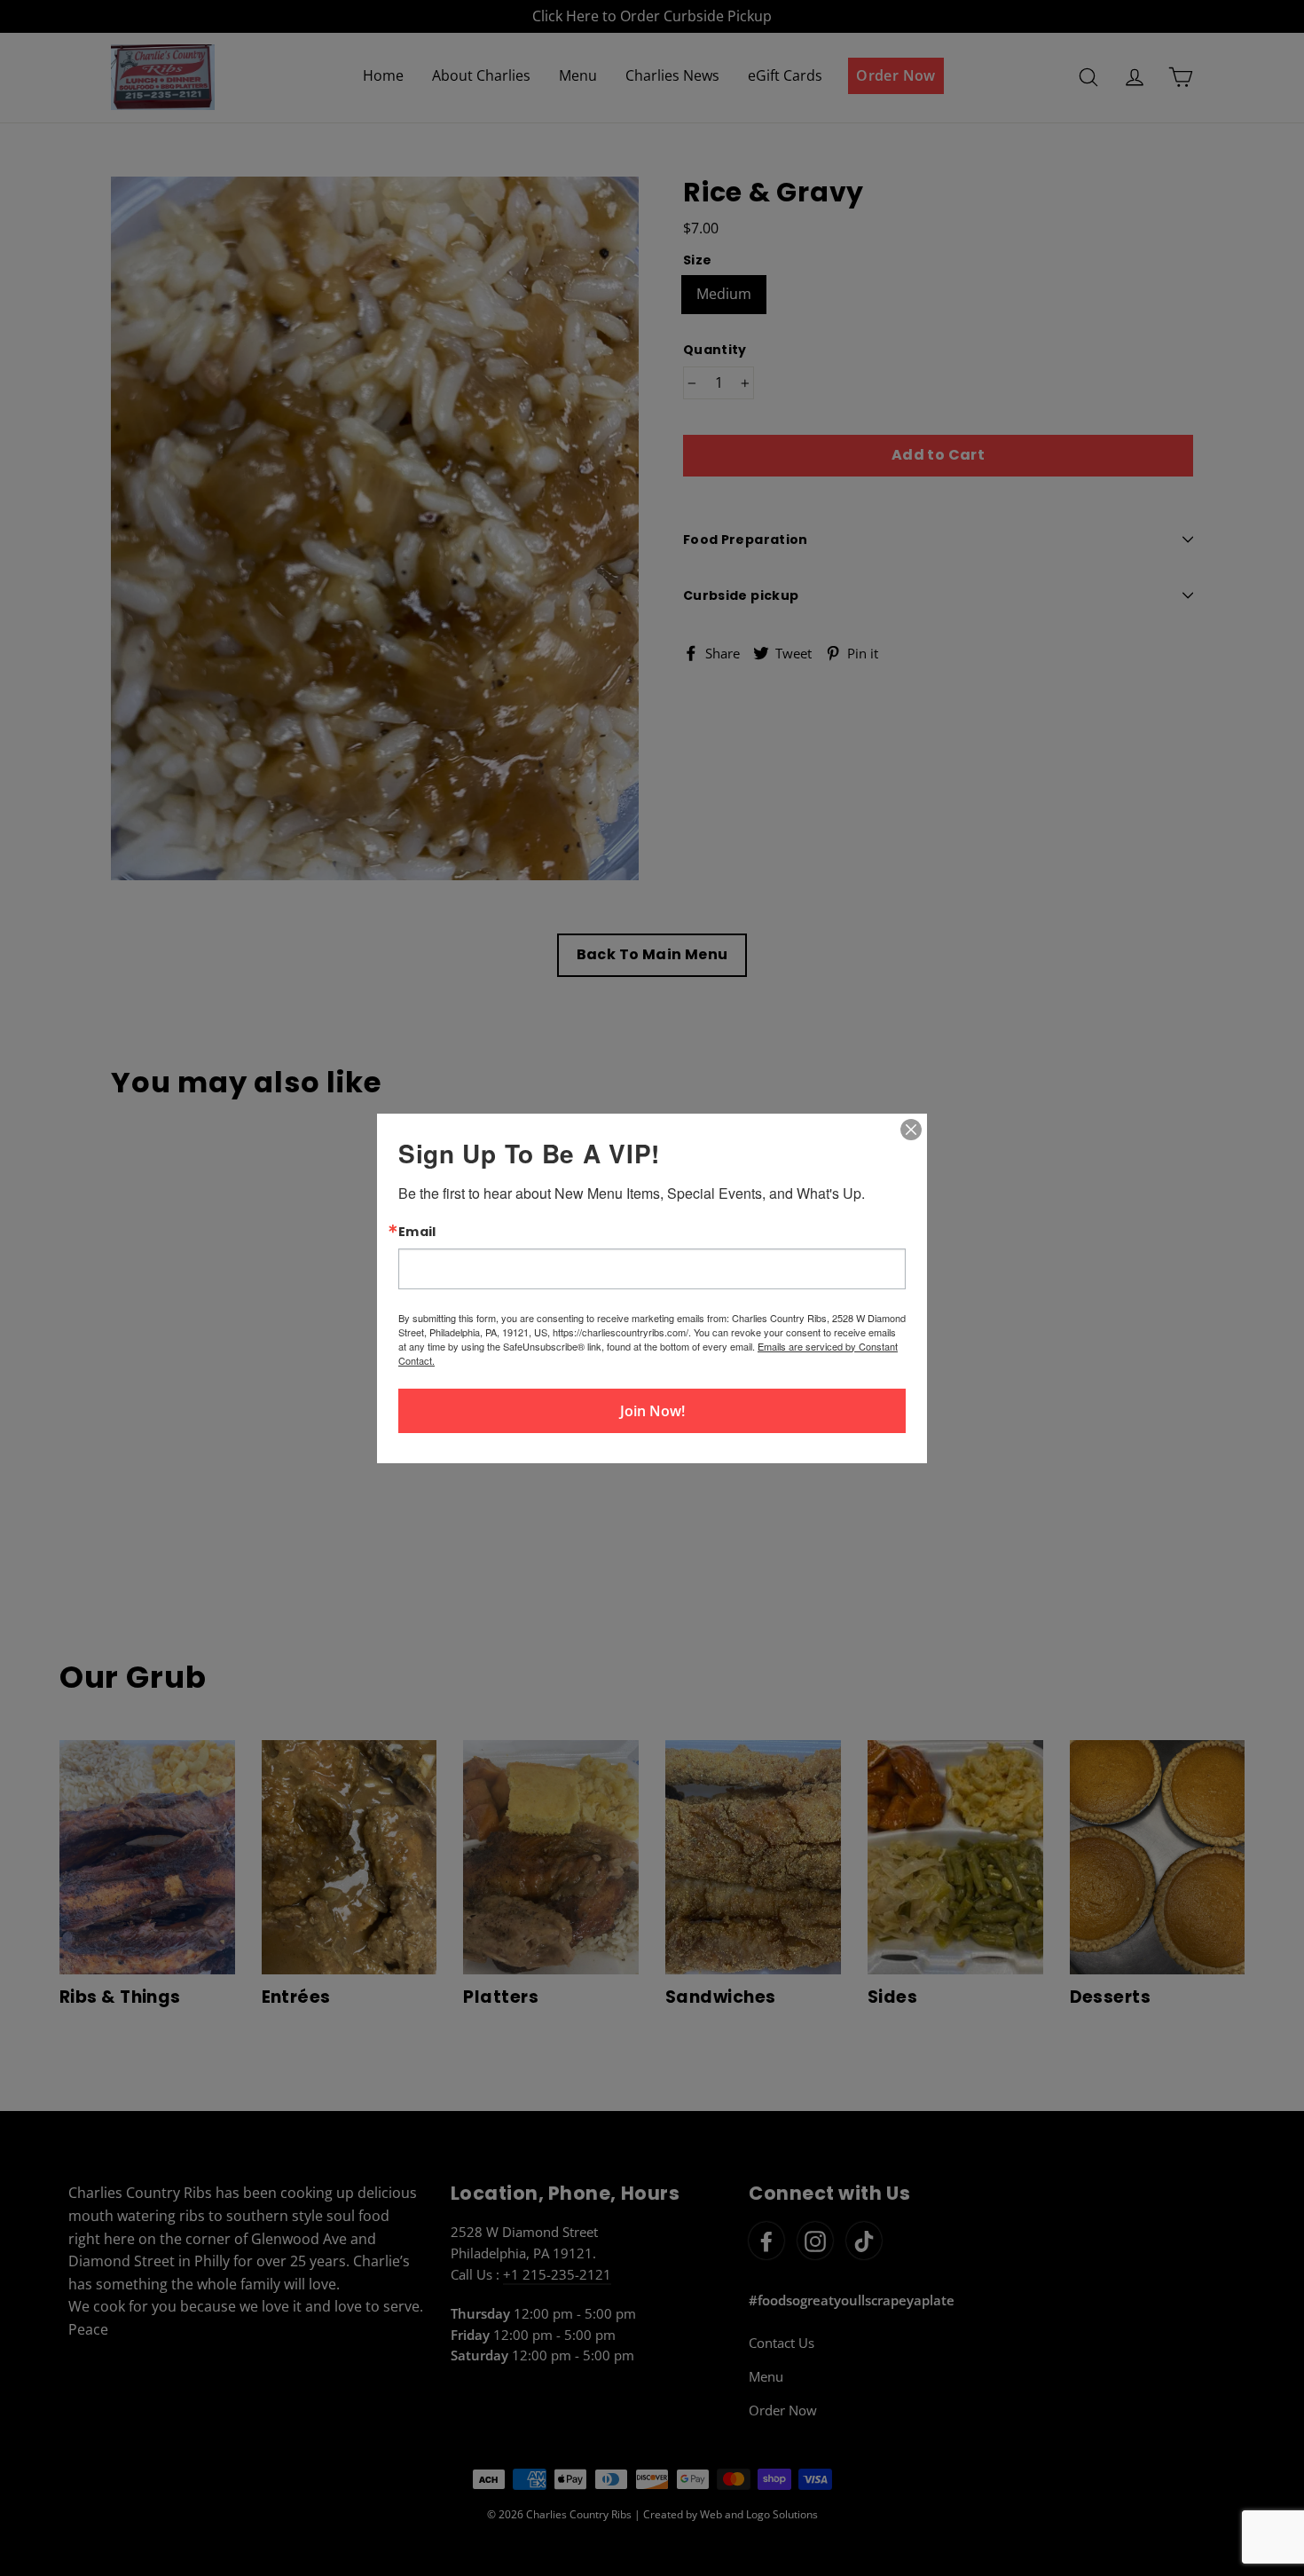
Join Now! (652, 1411)
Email (417, 1231)
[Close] (911, 1129)
